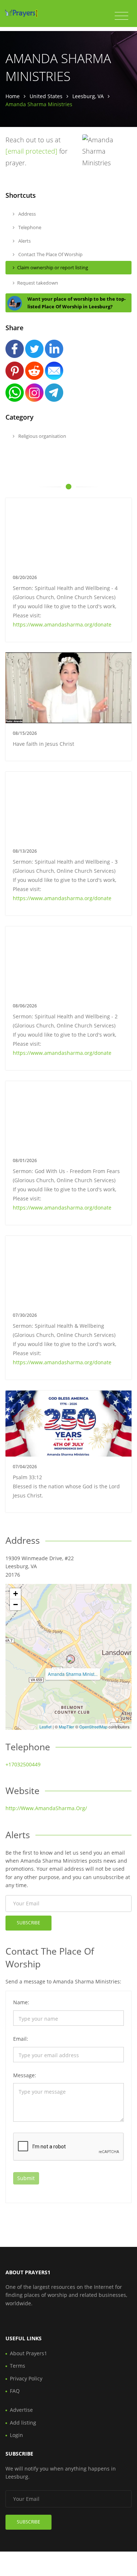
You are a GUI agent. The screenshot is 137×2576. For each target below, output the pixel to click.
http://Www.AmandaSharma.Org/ (46, 1808)
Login (16, 2435)
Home (13, 96)
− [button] (16, 1605)
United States (46, 96)
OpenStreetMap (93, 1727)
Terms (18, 2366)
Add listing (23, 2423)
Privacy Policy (26, 2378)
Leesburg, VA (88, 96)
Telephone (29, 227)
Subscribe (28, 1923)
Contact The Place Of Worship (50, 254)
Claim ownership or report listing (53, 267)
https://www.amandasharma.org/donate (62, 624)
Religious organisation (42, 436)
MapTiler (66, 1727)
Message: (25, 2075)
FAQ (15, 2391)
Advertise (21, 2410)
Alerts (24, 241)
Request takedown (38, 283)
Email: (21, 2039)
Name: (21, 2002)
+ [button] (16, 1594)
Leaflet (45, 1727)
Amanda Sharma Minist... (73, 1674)
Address (26, 214)
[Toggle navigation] (121, 16)
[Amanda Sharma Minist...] (71, 1659)
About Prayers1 (28, 2353)
